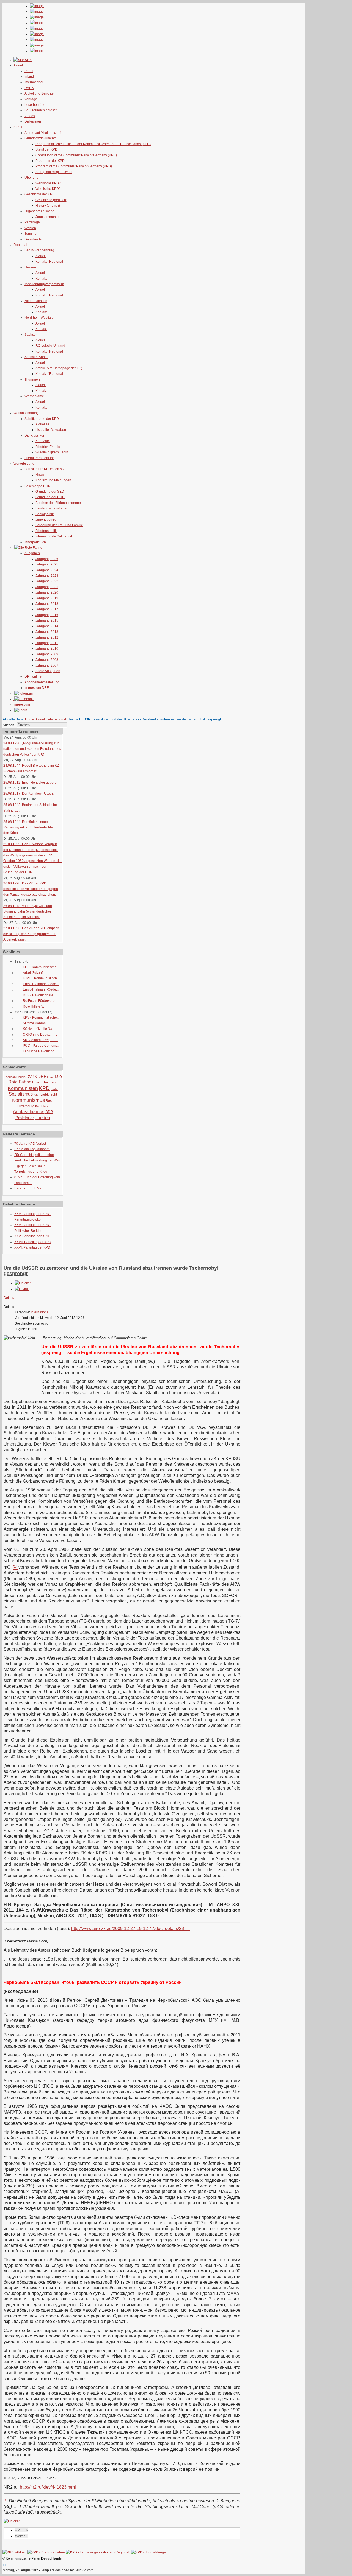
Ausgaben (32, 553)
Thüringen (32, 379)
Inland (29, 77)
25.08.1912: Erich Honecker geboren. (31, 783)
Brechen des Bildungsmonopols (59, 503)
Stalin (54, 1089)
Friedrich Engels (48, 447)
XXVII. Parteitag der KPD (33, 1242)
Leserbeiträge (35, 105)
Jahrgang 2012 (47, 637)
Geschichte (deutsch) (51, 200)
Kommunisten (23, 1088)
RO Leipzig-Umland (50, 346)
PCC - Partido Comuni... (41, 1046)
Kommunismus (28, 1100)
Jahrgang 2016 (47, 615)
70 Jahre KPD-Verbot (30, 1144)
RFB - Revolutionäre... (39, 995)
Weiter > (21, 2536)
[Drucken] (23, 1283)
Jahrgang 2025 (47, 564)
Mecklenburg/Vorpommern (44, 284)
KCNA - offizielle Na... (39, 1029)
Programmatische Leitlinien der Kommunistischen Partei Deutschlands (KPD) (93, 144)
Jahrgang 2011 (47, 643)
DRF (42, 1076)
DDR (49, 1112)
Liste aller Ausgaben (51, 430)
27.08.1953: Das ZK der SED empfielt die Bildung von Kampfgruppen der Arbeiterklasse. (31, 934)
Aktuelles (42, 424)
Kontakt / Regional (49, 262)
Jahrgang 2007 (47, 666)
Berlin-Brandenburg (39, 250)
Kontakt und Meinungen (53, 480)
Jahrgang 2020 (47, 592)
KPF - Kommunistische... (41, 967)
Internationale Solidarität (54, 536)
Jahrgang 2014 (47, 626)
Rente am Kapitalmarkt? (32, 1149)
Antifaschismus (29, 1112)
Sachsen (31, 335)
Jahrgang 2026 (47, 559)
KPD (44, 1088)
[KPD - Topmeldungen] (149, 2552)
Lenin (51, 1077)
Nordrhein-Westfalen (40, 318)
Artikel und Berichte (39, 93)
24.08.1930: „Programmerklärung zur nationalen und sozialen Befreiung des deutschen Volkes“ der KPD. (32, 749)
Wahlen (30, 228)
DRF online (33, 676)
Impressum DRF (37, 688)
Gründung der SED (50, 492)
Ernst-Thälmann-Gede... (41, 984)
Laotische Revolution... (40, 1051)
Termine (31, 234)
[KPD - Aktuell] (14, 2552)
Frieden (42, 1118)
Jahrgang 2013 (47, 632)
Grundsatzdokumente (41, 138)
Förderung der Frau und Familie (59, 525)
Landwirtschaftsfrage (51, 508)
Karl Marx (43, 441)
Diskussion (33, 121)
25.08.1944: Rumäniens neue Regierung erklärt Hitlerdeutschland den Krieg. (30, 827)
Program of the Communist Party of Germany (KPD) (74, 166)
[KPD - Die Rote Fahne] (46, 2552)
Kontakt (41, 279)
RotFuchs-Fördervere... (40, 1001)
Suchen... (10, 725)
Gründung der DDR (50, 497)
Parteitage (32, 222)
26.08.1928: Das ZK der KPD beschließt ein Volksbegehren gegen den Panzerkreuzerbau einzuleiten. (31, 889)
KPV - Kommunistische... (41, 1017)
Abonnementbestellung (42, 682)
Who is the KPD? (48, 189)
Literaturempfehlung (40, 458)
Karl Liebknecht (45, 1094)
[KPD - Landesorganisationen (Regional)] (98, 2552)
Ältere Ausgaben (48, 671)
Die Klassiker (34, 436)
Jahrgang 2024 (47, 570)
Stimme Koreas (34, 1023)
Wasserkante (34, 396)
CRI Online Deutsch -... (40, 1035)
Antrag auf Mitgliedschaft (43, 133)
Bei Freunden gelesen (41, 110)
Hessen (30, 267)
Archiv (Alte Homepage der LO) (59, 368)
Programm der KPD (50, 161)
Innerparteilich (35, 542)
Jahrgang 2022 (47, 581)
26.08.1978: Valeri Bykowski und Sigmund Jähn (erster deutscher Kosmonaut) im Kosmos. (28, 912)
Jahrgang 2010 (47, 648)
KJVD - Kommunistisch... (41, 978)
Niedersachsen (36, 301)
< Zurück (22, 2530)
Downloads (33, 239)
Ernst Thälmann (45, 1082)
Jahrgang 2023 (47, 576)
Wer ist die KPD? (48, 183)
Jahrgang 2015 (47, 620)
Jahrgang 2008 (47, 660)
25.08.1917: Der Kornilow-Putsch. (28, 794)
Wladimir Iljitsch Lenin (52, 452)
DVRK (29, 88)
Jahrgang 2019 (47, 598)
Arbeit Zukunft (33, 973)
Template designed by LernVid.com (67, 2570)
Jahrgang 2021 (47, 587)
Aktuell (41, 256)
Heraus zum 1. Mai (28, 1188)
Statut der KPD (46, 149)
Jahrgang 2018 (47, 604)
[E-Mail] (22, 1289)
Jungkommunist (47, 217)
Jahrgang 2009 (47, 654)
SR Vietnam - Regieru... (40, 1040)
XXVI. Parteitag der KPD (32, 1247)
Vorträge (31, 99)
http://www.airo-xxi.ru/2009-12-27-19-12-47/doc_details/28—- (130, 1928)
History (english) (48, 206)
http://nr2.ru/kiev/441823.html (48, 2487)
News (40, 475)
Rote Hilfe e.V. (33, 1006)
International (34, 82)
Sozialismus (21, 1094)
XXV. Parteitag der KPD (32, 1236)
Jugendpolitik (46, 520)
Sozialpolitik (45, 514)
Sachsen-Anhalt (36, 357)
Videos (30, 116)
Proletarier (25, 1118)
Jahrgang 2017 (47, 609)
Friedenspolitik (46, 531)
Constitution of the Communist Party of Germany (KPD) (76, 155)
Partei (29, 71)
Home (30, 719)
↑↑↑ (5, 2564)
